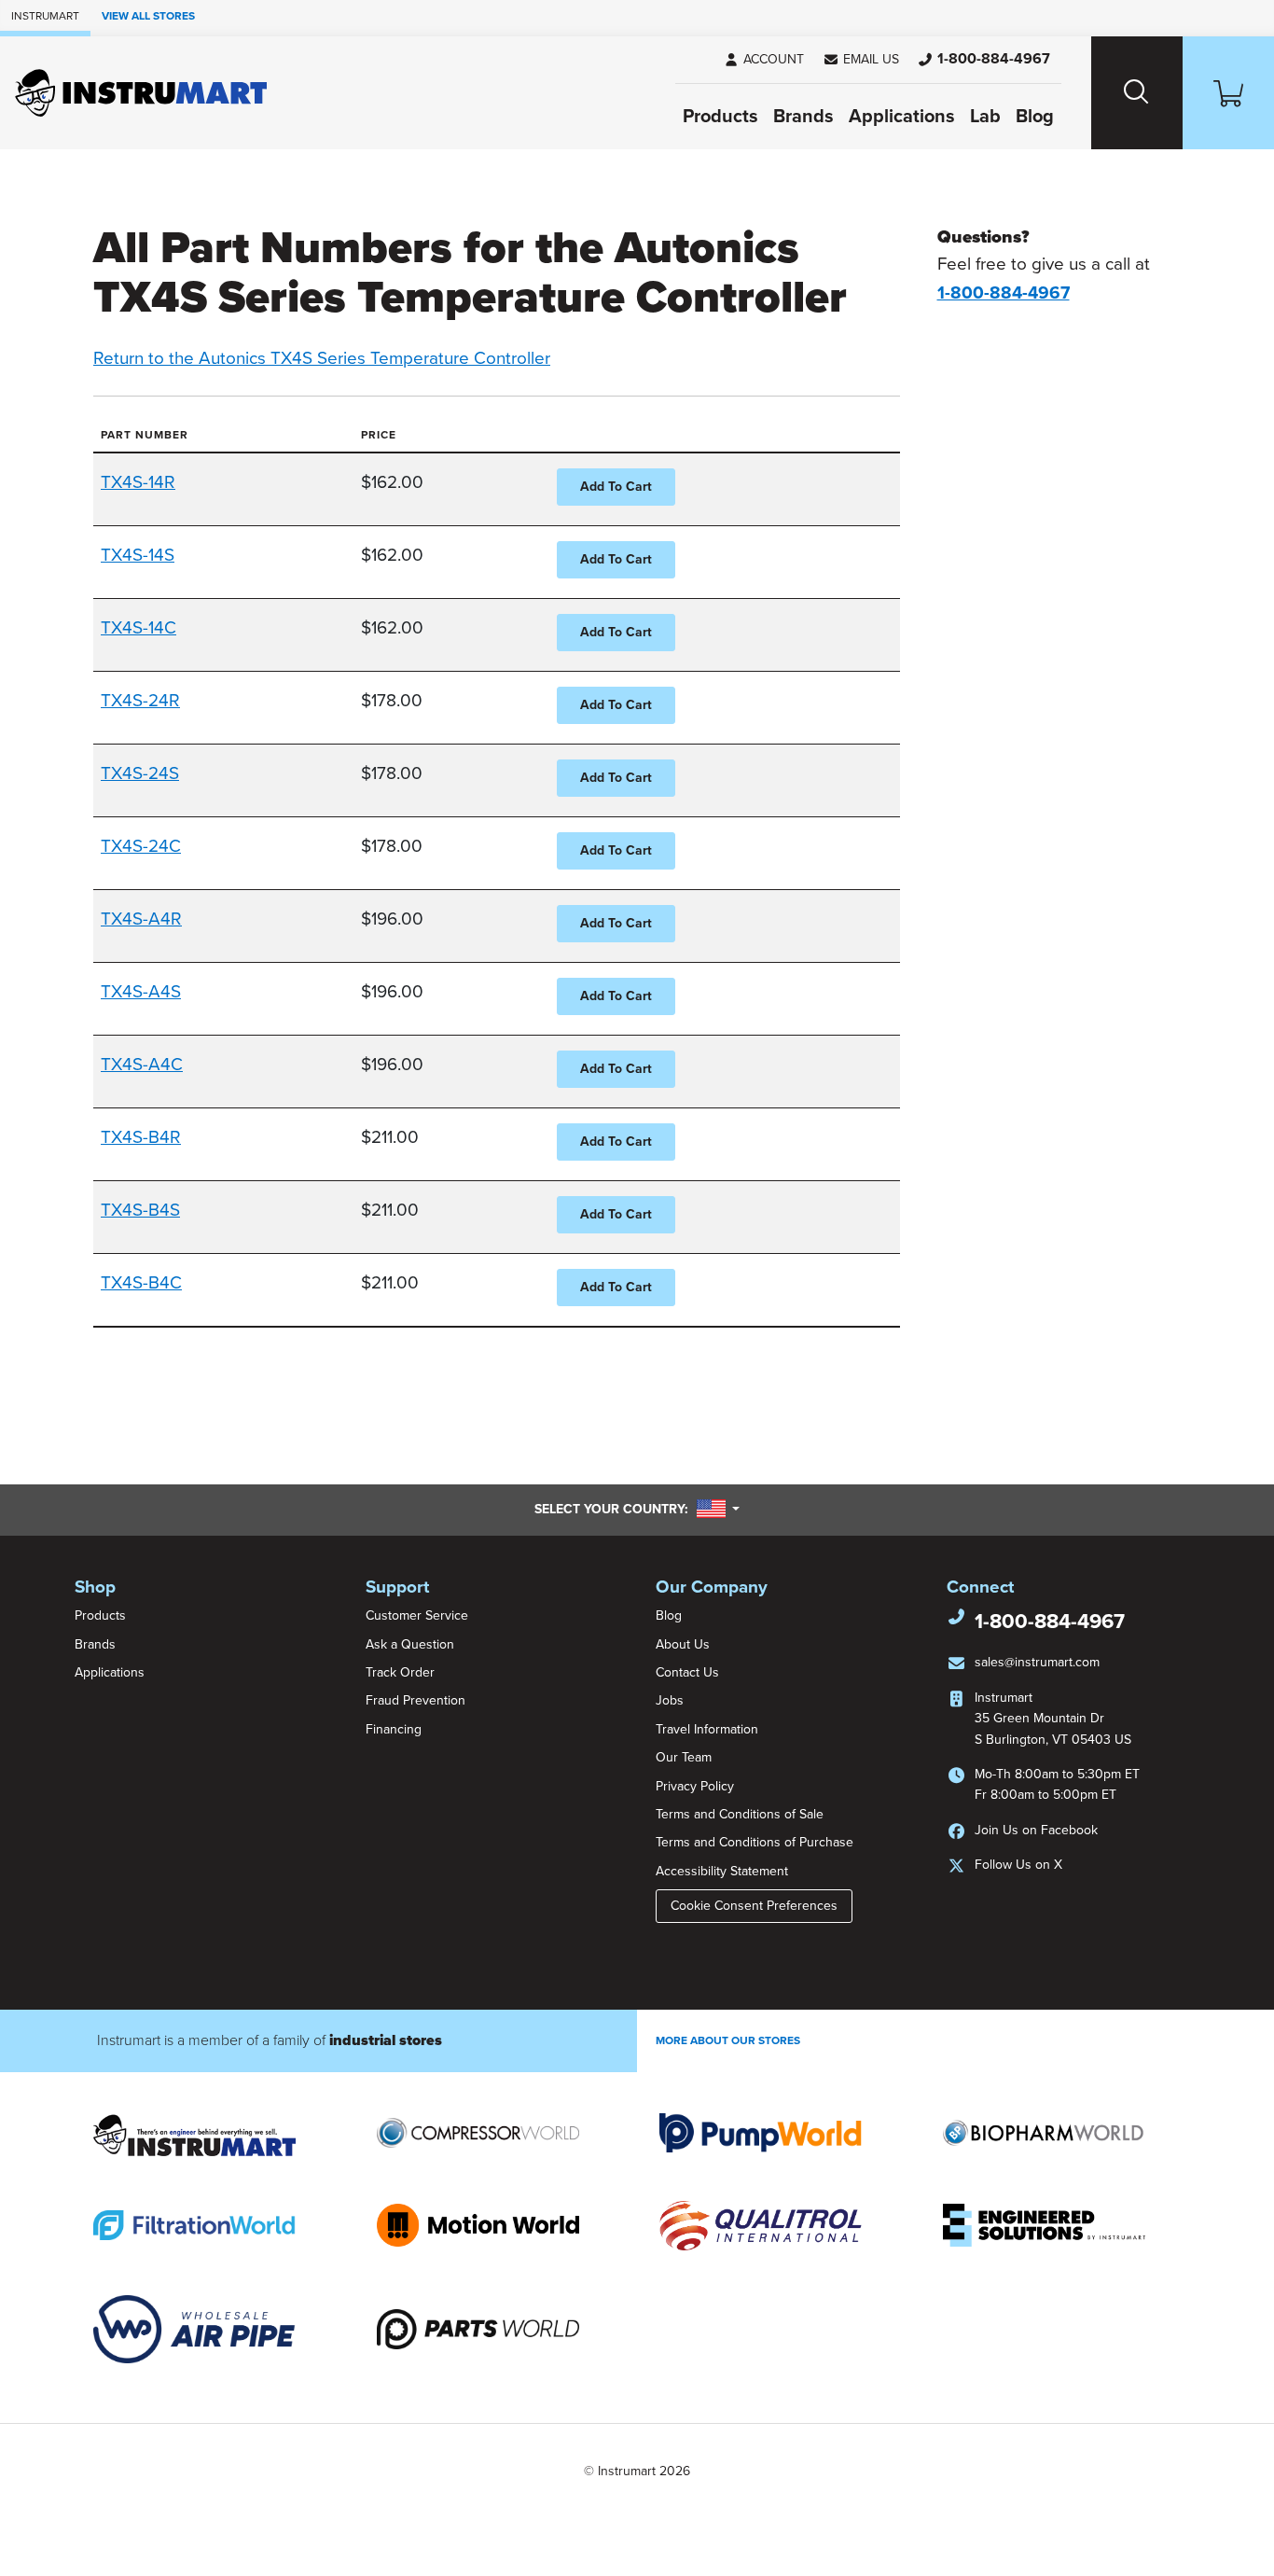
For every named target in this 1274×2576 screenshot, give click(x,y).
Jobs (670, 1700)
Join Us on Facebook (1036, 1830)
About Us (683, 1644)
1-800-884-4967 (1050, 1622)
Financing (394, 1729)
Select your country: (637, 1509)
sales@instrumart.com (1037, 1662)
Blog (1035, 117)
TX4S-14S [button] (138, 555)
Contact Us (687, 1672)
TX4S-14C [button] (138, 628)
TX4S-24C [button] (141, 846)
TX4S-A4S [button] (141, 992)
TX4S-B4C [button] (141, 1283)
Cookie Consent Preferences (754, 1906)
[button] (861, 60)
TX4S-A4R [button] (141, 919)
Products (720, 117)
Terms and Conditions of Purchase (755, 1842)
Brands (803, 117)
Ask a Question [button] (410, 1644)
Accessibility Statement (722, 1871)
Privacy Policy (695, 1786)
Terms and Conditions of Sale (740, 1814)
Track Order (400, 1672)
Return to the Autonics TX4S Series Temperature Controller (322, 358)
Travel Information (707, 1729)
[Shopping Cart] (1228, 93)
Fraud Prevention (415, 1700)
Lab (985, 117)
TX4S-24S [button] (140, 773)
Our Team (684, 1757)
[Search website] (1137, 93)
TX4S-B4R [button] (141, 1137)
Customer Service (417, 1615)
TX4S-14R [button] (138, 482)
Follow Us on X (1018, 1865)
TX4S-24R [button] (140, 701)
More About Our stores (728, 2040)
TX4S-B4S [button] (140, 1210)
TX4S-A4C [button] (142, 1065)
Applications (902, 117)
